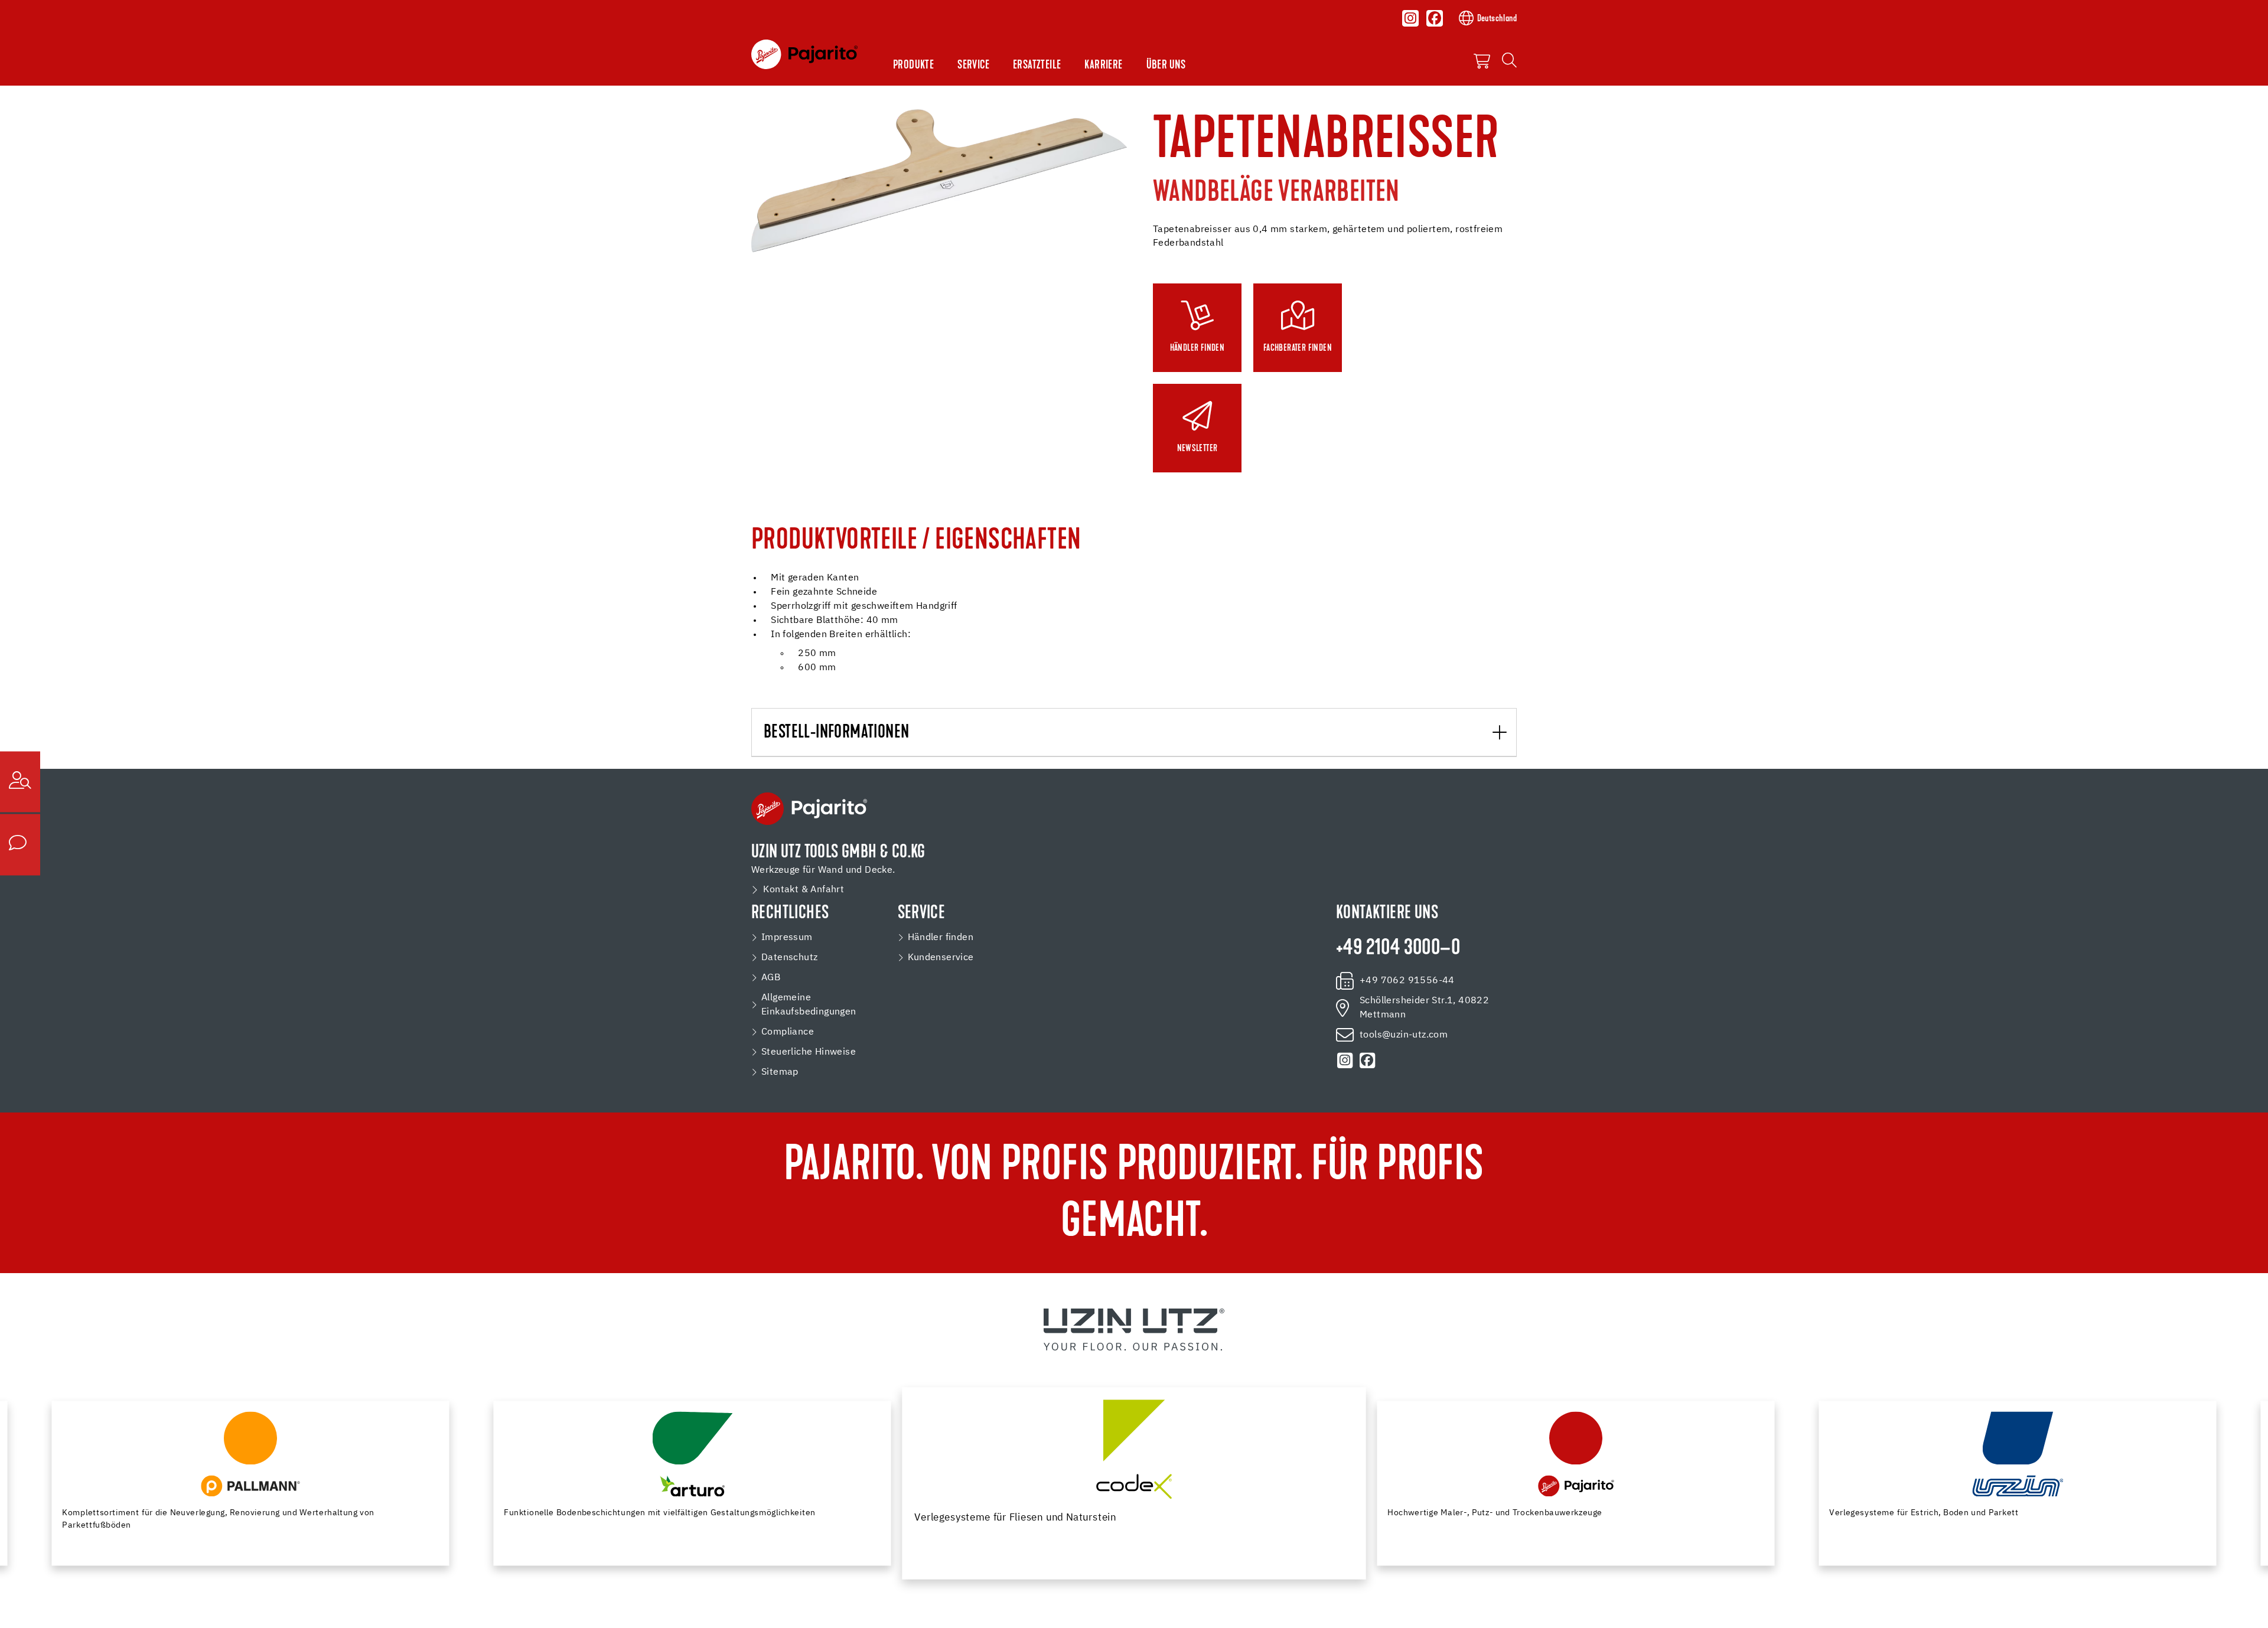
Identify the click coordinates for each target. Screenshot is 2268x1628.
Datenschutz (789, 958)
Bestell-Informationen (836, 733)
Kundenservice (941, 958)
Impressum (787, 938)
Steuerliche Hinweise (809, 1052)
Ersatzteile (1037, 66)
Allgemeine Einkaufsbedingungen (809, 1005)
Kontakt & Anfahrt (804, 890)
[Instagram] (1410, 18)
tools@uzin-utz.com (1404, 1035)
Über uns (1166, 66)
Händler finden (941, 938)
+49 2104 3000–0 (1398, 949)
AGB (771, 978)
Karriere (1103, 66)
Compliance (788, 1032)
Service (973, 66)
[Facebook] (1435, 18)
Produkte (913, 66)
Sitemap (780, 1072)
